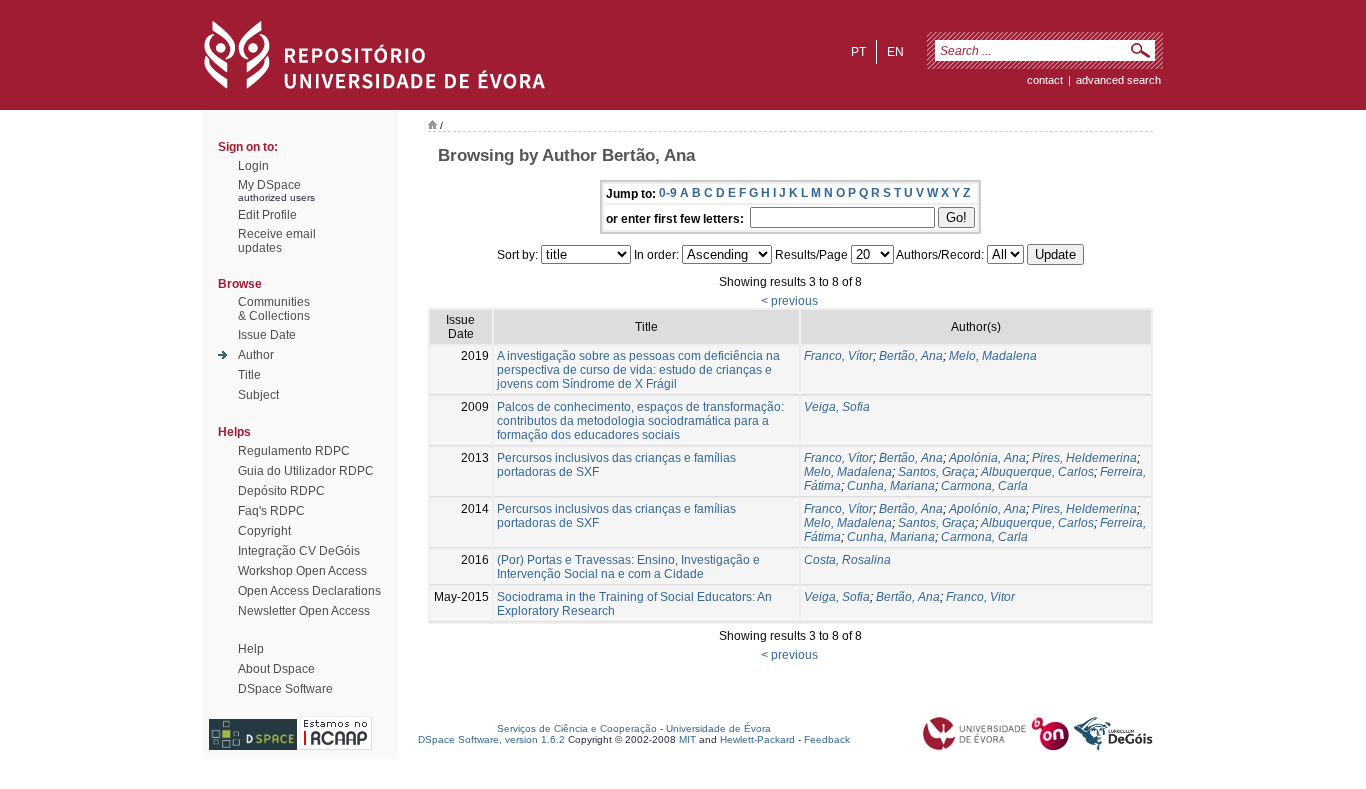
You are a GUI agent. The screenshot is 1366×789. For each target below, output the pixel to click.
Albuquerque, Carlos (1037, 472)
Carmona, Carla (984, 486)
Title (249, 375)
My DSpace (269, 185)
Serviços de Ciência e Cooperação (577, 728)
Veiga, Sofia (837, 407)
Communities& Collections (274, 309)
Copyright (264, 531)
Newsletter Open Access (304, 611)
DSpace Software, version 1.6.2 (491, 739)
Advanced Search (1118, 80)
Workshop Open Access (302, 571)
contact (1045, 80)
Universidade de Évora (718, 728)
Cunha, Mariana (891, 486)
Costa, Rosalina (847, 560)
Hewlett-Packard (757, 739)
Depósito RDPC (281, 491)
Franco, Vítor (838, 356)
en (895, 52)
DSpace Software (285, 689)
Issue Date (267, 335)
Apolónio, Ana (987, 509)
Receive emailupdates (277, 241)
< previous (789, 301)
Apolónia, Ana (987, 458)
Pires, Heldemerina (1084, 458)
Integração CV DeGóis (299, 551)
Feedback (827, 739)
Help (251, 649)
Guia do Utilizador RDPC (306, 471)
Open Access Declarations (309, 591)
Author (256, 355)
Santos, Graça (936, 472)
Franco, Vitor (980, 597)
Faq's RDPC (271, 511)
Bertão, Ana (911, 356)
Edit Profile (267, 215)
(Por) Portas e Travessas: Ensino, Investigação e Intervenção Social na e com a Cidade (628, 567)
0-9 (668, 193)
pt (858, 52)
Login (253, 166)
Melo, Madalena (993, 356)
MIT (687, 739)
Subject (258, 395)
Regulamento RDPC (294, 451)
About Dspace (276, 669)
